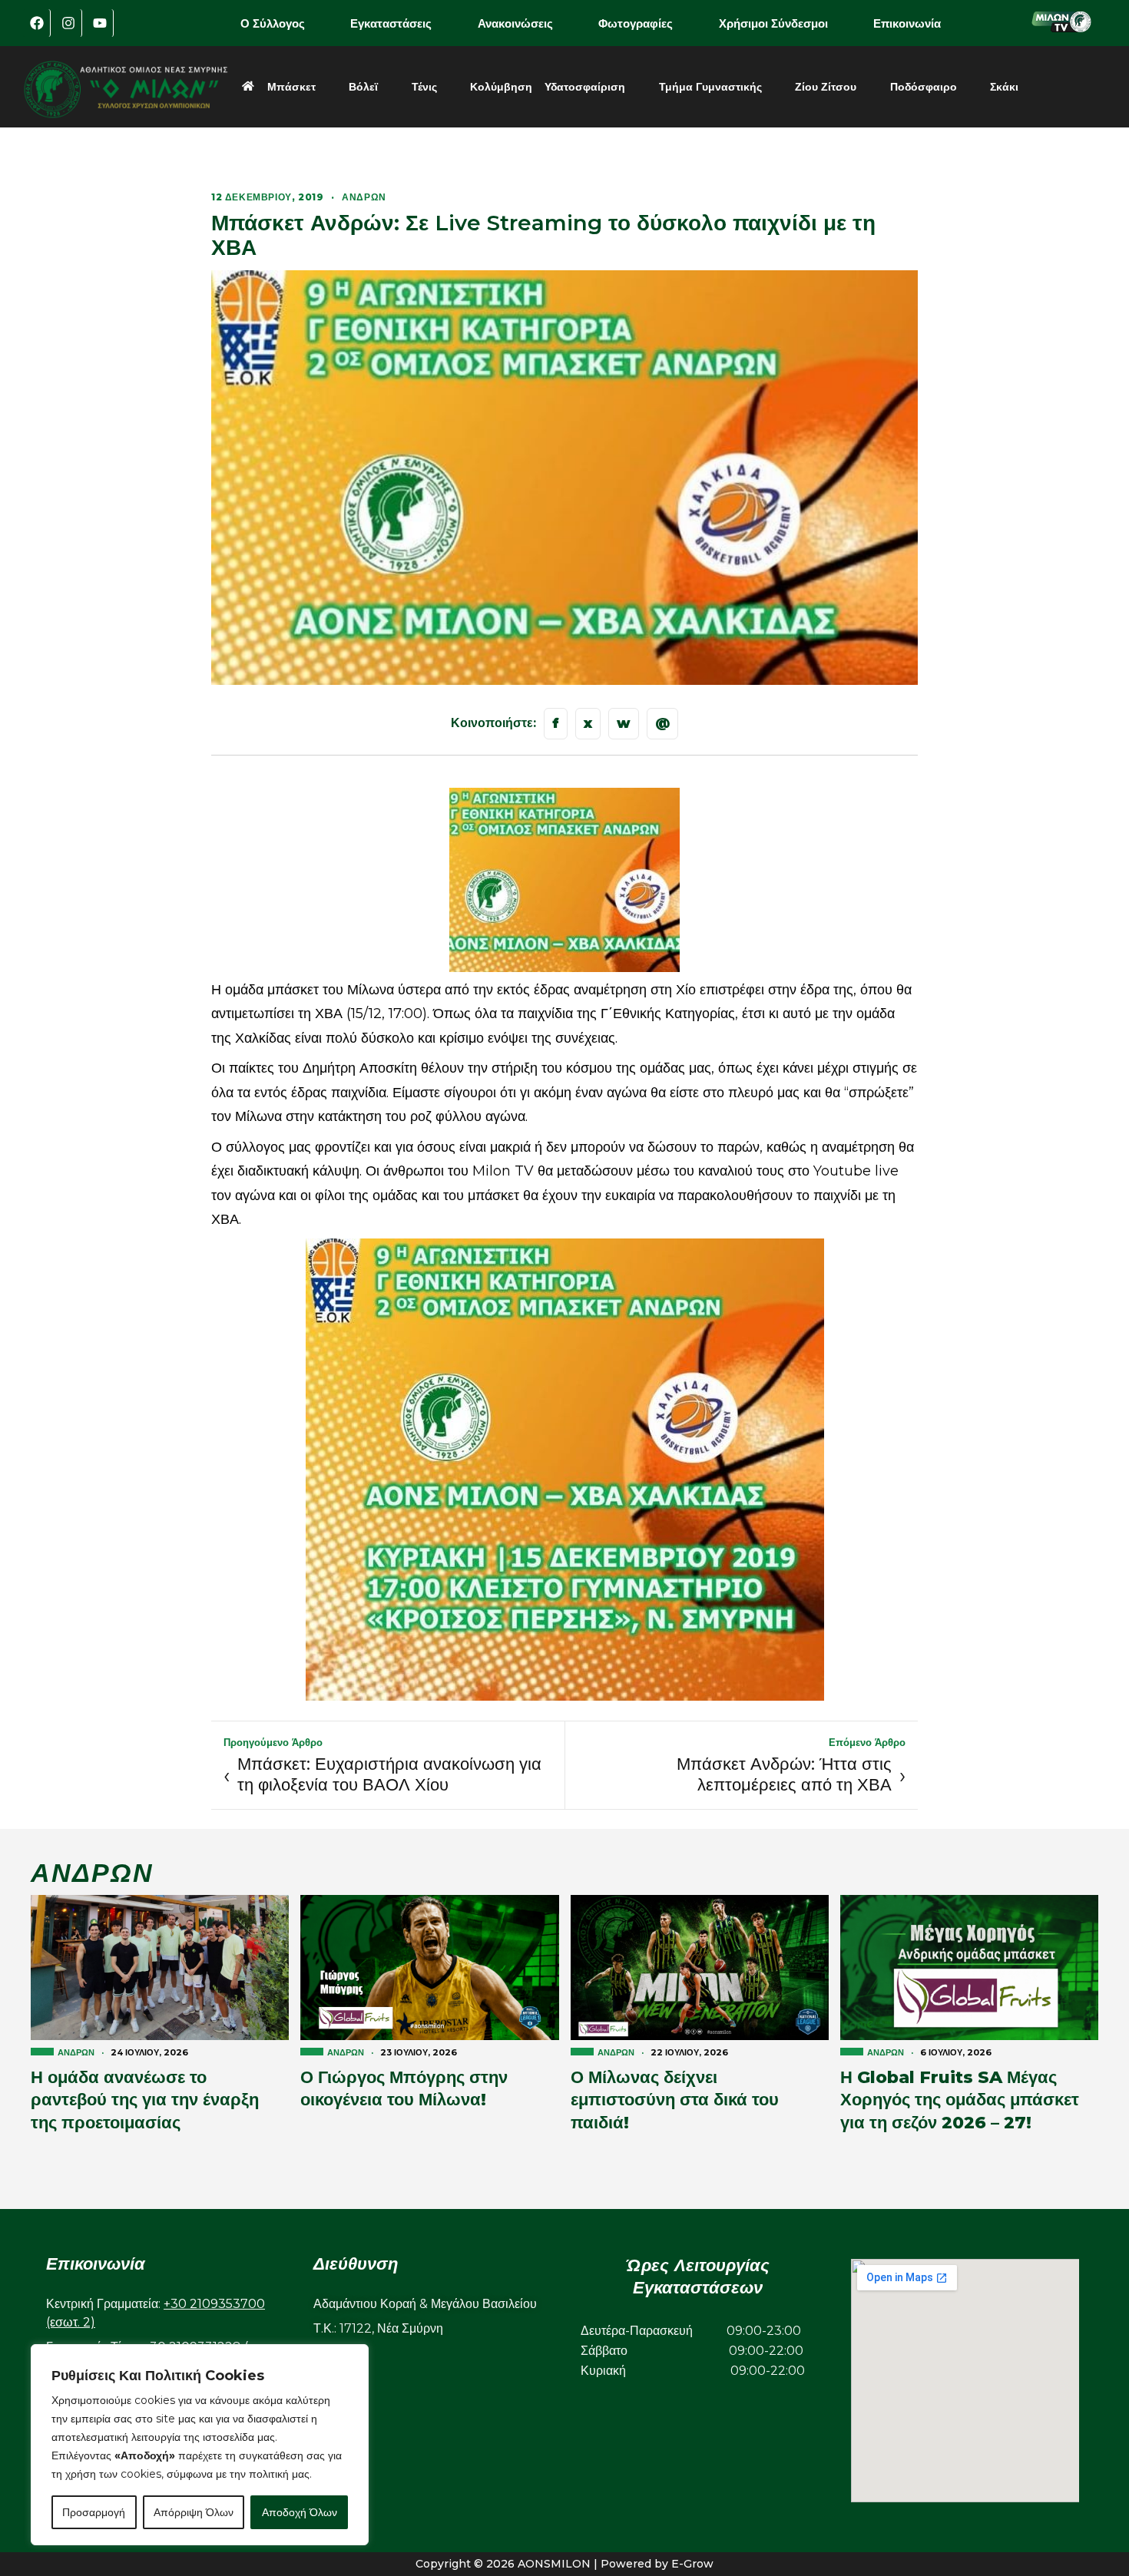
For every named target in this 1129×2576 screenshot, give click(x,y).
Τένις (424, 87)
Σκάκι (1004, 87)
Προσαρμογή (94, 2512)
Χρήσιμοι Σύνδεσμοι (773, 23)
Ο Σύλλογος (273, 23)
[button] (283, 23)
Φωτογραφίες (636, 23)
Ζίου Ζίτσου (826, 87)
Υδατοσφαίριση (585, 87)
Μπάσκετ (291, 87)
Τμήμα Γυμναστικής (710, 87)
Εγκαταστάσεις (391, 23)
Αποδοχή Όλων (300, 2512)
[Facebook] (37, 23)
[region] (200, 2445)
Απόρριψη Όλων (194, 2512)
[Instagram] (68, 23)
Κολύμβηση (501, 87)
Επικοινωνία (907, 23)
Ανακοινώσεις (515, 23)
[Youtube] (100, 23)
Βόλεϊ (363, 87)
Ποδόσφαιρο (924, 87)
